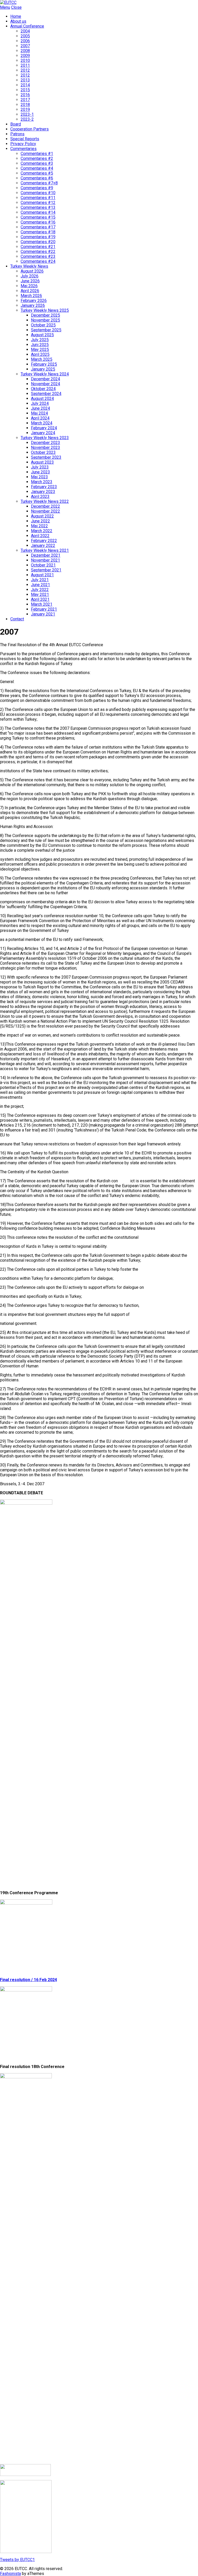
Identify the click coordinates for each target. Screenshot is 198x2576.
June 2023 (40, 472)
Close (16, 7)
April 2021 (40, 599)
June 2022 (40, 521)
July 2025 (40, 340)
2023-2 (27, 119)
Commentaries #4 (37, 168)
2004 (25, 31)
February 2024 (44, 428)
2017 (25, 100)
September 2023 (46, 457)
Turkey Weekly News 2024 (45, 374)
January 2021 (43, 614)
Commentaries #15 (38, 217)
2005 (25, 36)
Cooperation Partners (30, 129)
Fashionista (10, 2574)
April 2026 (30, 291)
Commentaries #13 (38, 207)
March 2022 (42, 531)
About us (18, 21)
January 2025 (43, 369)
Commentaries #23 (38, 256)
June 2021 (40, 585)
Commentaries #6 (37, 178)
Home (16, 16)
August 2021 (42, 575)
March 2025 (42, 359)
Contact (17, 619)
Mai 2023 (39, 477)
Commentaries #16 (38, 222)
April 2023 (40, 497)
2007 (25, 46)
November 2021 (46, 560)
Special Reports (25, 139)
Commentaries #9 (37, 188)
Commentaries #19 (38, 237)
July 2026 (30, 276)
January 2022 (43, 545)
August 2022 (42, 516)
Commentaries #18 (38, 232)
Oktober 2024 (43, 389)
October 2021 (43, 565)
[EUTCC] (8, 2)
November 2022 (46, 511)
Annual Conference (27, 26)
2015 (25, 90)
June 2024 (40, 408)
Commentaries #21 (38, 247)
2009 (25, 56)
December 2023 (46, 443)
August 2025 (42, 335)
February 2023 (44, 487)
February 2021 (44, 609)
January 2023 (43, 492)
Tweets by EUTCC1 (17, 2560)
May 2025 (40, 350)
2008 (25, 51)
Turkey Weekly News (29, 266)
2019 (25, 109)
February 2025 (44, 364)
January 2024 (43, 433)
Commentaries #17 (38, 227)
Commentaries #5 (37, 173)
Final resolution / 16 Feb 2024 (28, 1980)
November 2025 (46, 320)
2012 (25, 70)
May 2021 (40, 594)
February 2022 (44, 541)
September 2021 (46, 570)
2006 (25, 41)
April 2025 (40, 354)
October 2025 (43, 325)
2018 (25, 105)
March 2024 (42, 423)
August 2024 (42, 399)
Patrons (17, 134)
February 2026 (34, 301)
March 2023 (42, 482)
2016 (25, 95)
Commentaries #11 (38, 198)
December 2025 (46, 315)
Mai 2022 (39, 526)
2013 (25, 80)
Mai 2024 (39, 413)
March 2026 (31, 296)
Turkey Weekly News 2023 (45, 438)
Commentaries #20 (38, 242)
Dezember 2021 (46, 555)
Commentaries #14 (38, 212)
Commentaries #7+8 (39, 183)
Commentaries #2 (37, 158)
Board (16, 124)
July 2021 (40, 580)
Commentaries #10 (38, 193)
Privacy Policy (23, 144)
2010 (25, 60)
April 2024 (40, 418)
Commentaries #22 (38, 252)
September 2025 (46, 330)
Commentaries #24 (38, 261)
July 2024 (40, 403)
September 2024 (46, 394)
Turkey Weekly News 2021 (45, 550)
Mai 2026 (29, 286)
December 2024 (46, 379)
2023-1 (27, 114)
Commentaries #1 (37, 154)
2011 (25, 65)
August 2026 (32, 271)
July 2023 (40, 467)
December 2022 (46, 506)
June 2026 (30, 281)
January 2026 (33, 305)
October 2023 (43, 452)
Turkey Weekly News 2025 (45, 310)
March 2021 (42, 604)
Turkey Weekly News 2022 (45, 501)
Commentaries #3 (37, 163)
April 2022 (40, 536)
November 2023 (46, 448)
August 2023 (42, 462)
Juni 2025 (40, 345)
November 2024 (46, 384)
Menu (5, 7)
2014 (25, 85)
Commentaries (23, 149)
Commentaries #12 (38, 203)
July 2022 (40, 590)
